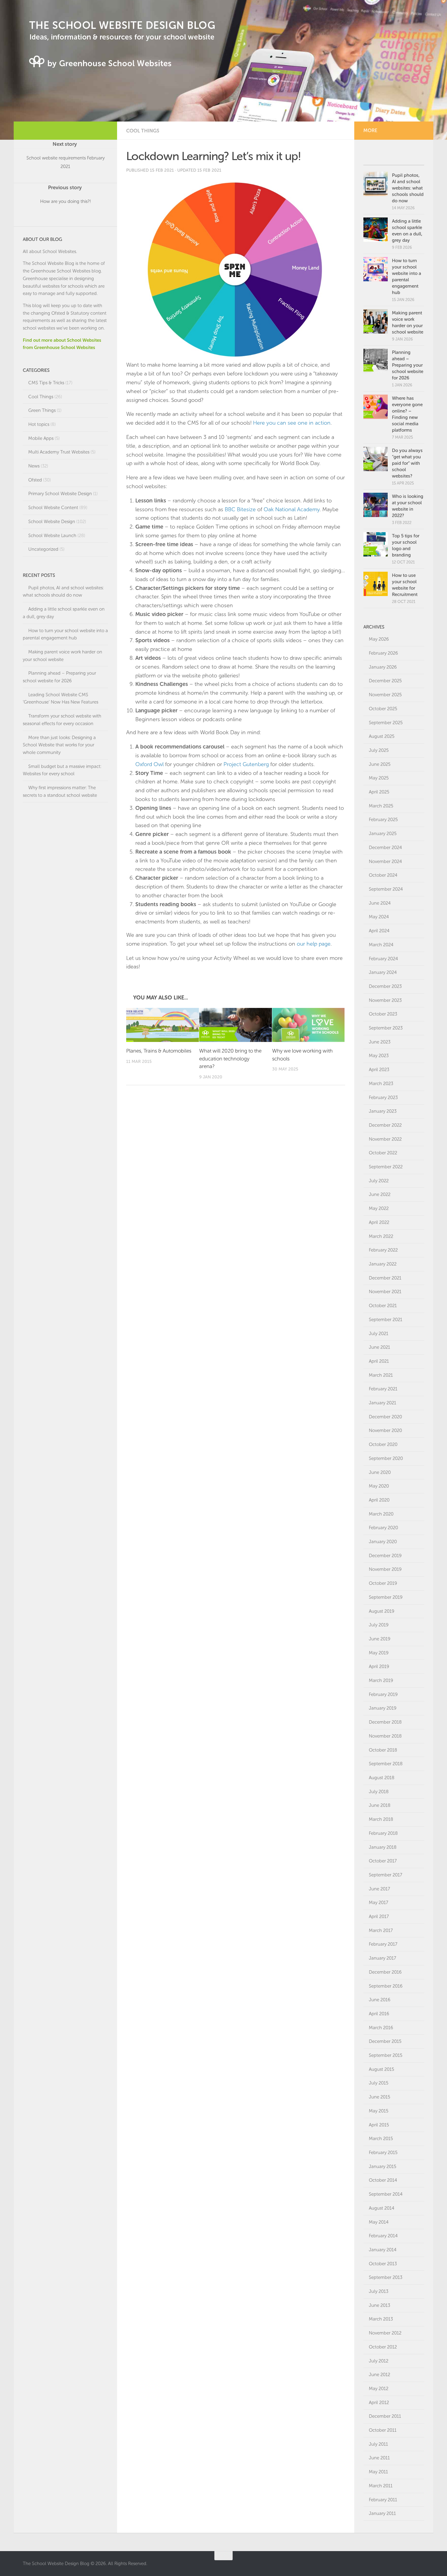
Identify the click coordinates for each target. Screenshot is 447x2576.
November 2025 (385, 695)
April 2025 (379, 792)
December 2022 (385, 1125)
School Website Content (53, 508)
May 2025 (379, 778)
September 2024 (386, 889)
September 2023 (386, 1028)
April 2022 (379, 1222)
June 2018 (380, 1805)
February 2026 (383, 653)
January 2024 (383, 972)
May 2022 (379, 1208)
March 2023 (381, 1084)
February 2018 (383, 1833)
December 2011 (385, 2416)
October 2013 (383, 2264)
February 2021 (383, 1389)
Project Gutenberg (246, 764)
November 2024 (385, 862)
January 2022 (383, 1264)
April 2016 (379, 2014)
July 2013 (379, 2291)
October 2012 (383, 2347)
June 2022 (380, 1194)
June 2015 (379, 2097)
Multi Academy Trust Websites (59, 452)
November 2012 (385, 2333)
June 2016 (380, 2000)
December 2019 (385, 1556)
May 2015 (379, 2111)
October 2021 (383, 1306)
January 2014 (383, 2250)
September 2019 (386, 1597)
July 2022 (379, 1181)
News (34, 466)
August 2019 (382, 1611)
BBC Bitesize (240, 509)
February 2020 (383, 1528)
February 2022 (383, 1250)
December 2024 (385, 848)
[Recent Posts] (409, 158)
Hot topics (39, 424)
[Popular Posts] (379, 158)
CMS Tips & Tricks (46, 383)
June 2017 (379, 1889)
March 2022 (381, 1236)
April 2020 (379, 1500)
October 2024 (383, 875)
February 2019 (383, 1694)
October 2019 (383, 1583)
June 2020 (380, 1472)
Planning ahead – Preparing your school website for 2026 (408, 365)
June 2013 (379, 2305)
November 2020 (385, 1430)
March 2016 (381, 2028)
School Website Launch (52, 536)
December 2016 (385, 1972)
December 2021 (385, 1278)
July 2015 (379, 2083)
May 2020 (379, 1486)
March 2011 (381, 2486)
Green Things (42, 410)
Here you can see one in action (292, 423)
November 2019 (385, 1569)
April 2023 (379, 1070)
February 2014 (383, 2236)
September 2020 (386, 1458)
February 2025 (383, 820)
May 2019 (379, 1653)
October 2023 (383, 1014)
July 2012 (379, 2361)
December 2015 (385, 2041)
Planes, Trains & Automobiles (159, 1051)
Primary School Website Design (60, 494)
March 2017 (381, 1930)
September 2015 (386, 2055)
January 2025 (383, 834)
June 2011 (379, 2458)
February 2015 (383, 2153)
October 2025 (383, 709)
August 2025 (382, 736)
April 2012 (379, 2403)
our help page (314, 944)
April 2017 (379, 1917)
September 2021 (386, 1320)
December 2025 (385, 681)
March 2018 (381, 1819)
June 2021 (379, 1347)
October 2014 (383, 2180)
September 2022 (386, 1167)
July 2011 (378, 2444)
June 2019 (380, 1639)
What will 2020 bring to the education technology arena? (230, 1058)
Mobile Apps (41, 438)
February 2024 (383, 959)
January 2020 (383, 1542)
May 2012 (379, 2389)
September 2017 (386, 1875)
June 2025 (380, 764)
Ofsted (35, 480)
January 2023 (383, 1111)
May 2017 (379, 1903)
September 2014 (386, 2194)
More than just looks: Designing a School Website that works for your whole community (59, 745)
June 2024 (380, 903)
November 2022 (385, 1139)
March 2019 (381, 1680)
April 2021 (379, 1361)
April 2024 (379, 931)
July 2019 (379, 1625)
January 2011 (382, 2513)
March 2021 (381, 1375)
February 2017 (383, 1944)
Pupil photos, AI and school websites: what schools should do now (408, 188)
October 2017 (383, 1861)
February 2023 (383, 1098)
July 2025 (379, 750)
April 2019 (379, 1667)
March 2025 (381, 806)
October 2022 (383, 1153)
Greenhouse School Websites (61, 271)
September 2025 (386, 723)
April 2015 (379, 2125)
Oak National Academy (292, 509)
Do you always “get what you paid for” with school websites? (407, 463)
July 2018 (379, 1792)
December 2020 (385, 1417)
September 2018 (386, 1764)
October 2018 (383, 1750)
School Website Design (52, 522)
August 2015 (381, 2069)
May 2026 (379, 639)
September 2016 (386, 1986)
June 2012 (379, 2375)
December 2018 (385, 1722)
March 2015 (381, 2139)
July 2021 (379, 1334)
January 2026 (383, 667)
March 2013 (381, 2319)
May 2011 (378, 2472)
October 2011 (383, 2430)
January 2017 (383, 1958)
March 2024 (381, 945)
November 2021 (385, 1292)
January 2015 (383, 2167)
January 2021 (383, 1403)
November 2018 (385, 1736)
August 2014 (382, 2208)
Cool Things (143, 131)
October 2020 (383, 1444)
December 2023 (385, 986)
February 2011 (383, 2500)
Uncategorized (43, 549)
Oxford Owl (149, 764)
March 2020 (381, 1514)
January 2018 (383, 1847)
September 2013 (386, 2277)
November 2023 (385, 1000)
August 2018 (382, 1778)
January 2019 (383, 1708)
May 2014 (379, 2222)
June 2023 (380, 1042)
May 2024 (379, 917)
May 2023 (379, 1056)
